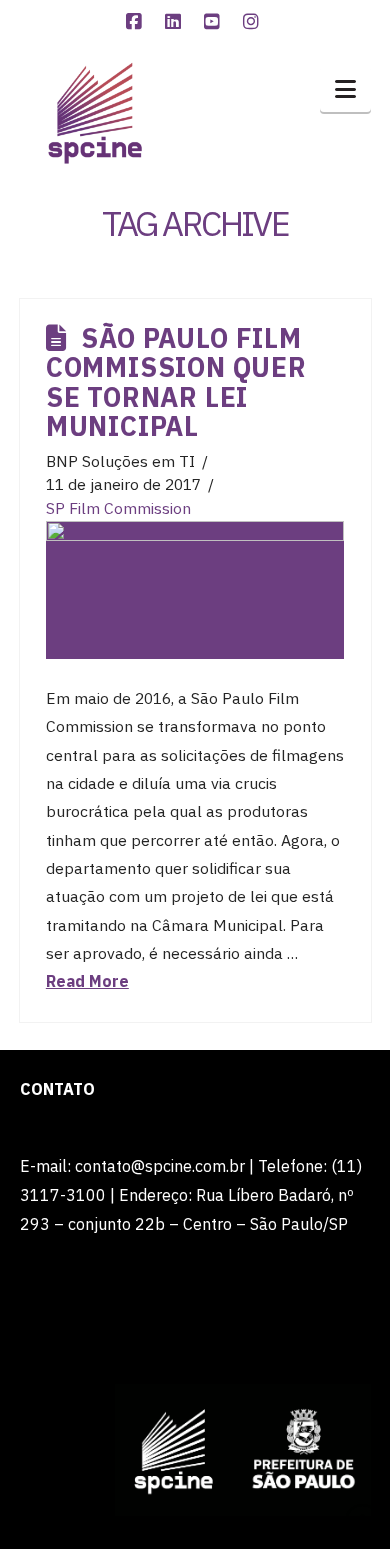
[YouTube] (215, 22)
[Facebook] (137, 22)
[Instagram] (254, 22)
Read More (87, 981)
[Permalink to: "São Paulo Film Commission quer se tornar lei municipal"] (195, 590)
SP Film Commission (118, 508)
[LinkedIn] (176, 22)
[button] (345, 89)
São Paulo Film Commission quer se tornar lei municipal (176, 382)
